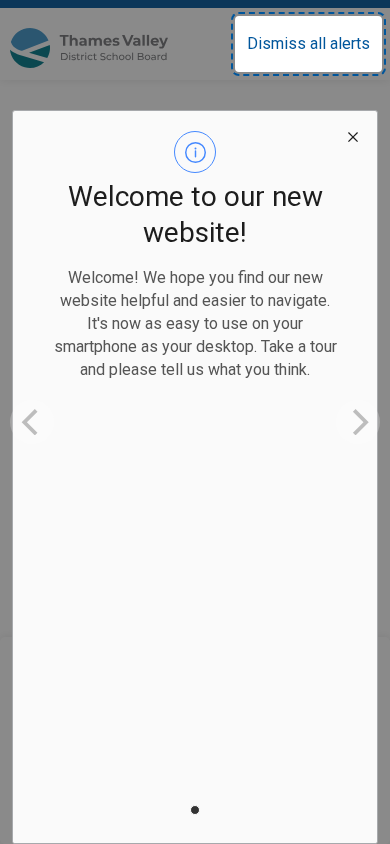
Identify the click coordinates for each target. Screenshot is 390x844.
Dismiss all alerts (308, 43)
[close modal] (353, 135)
